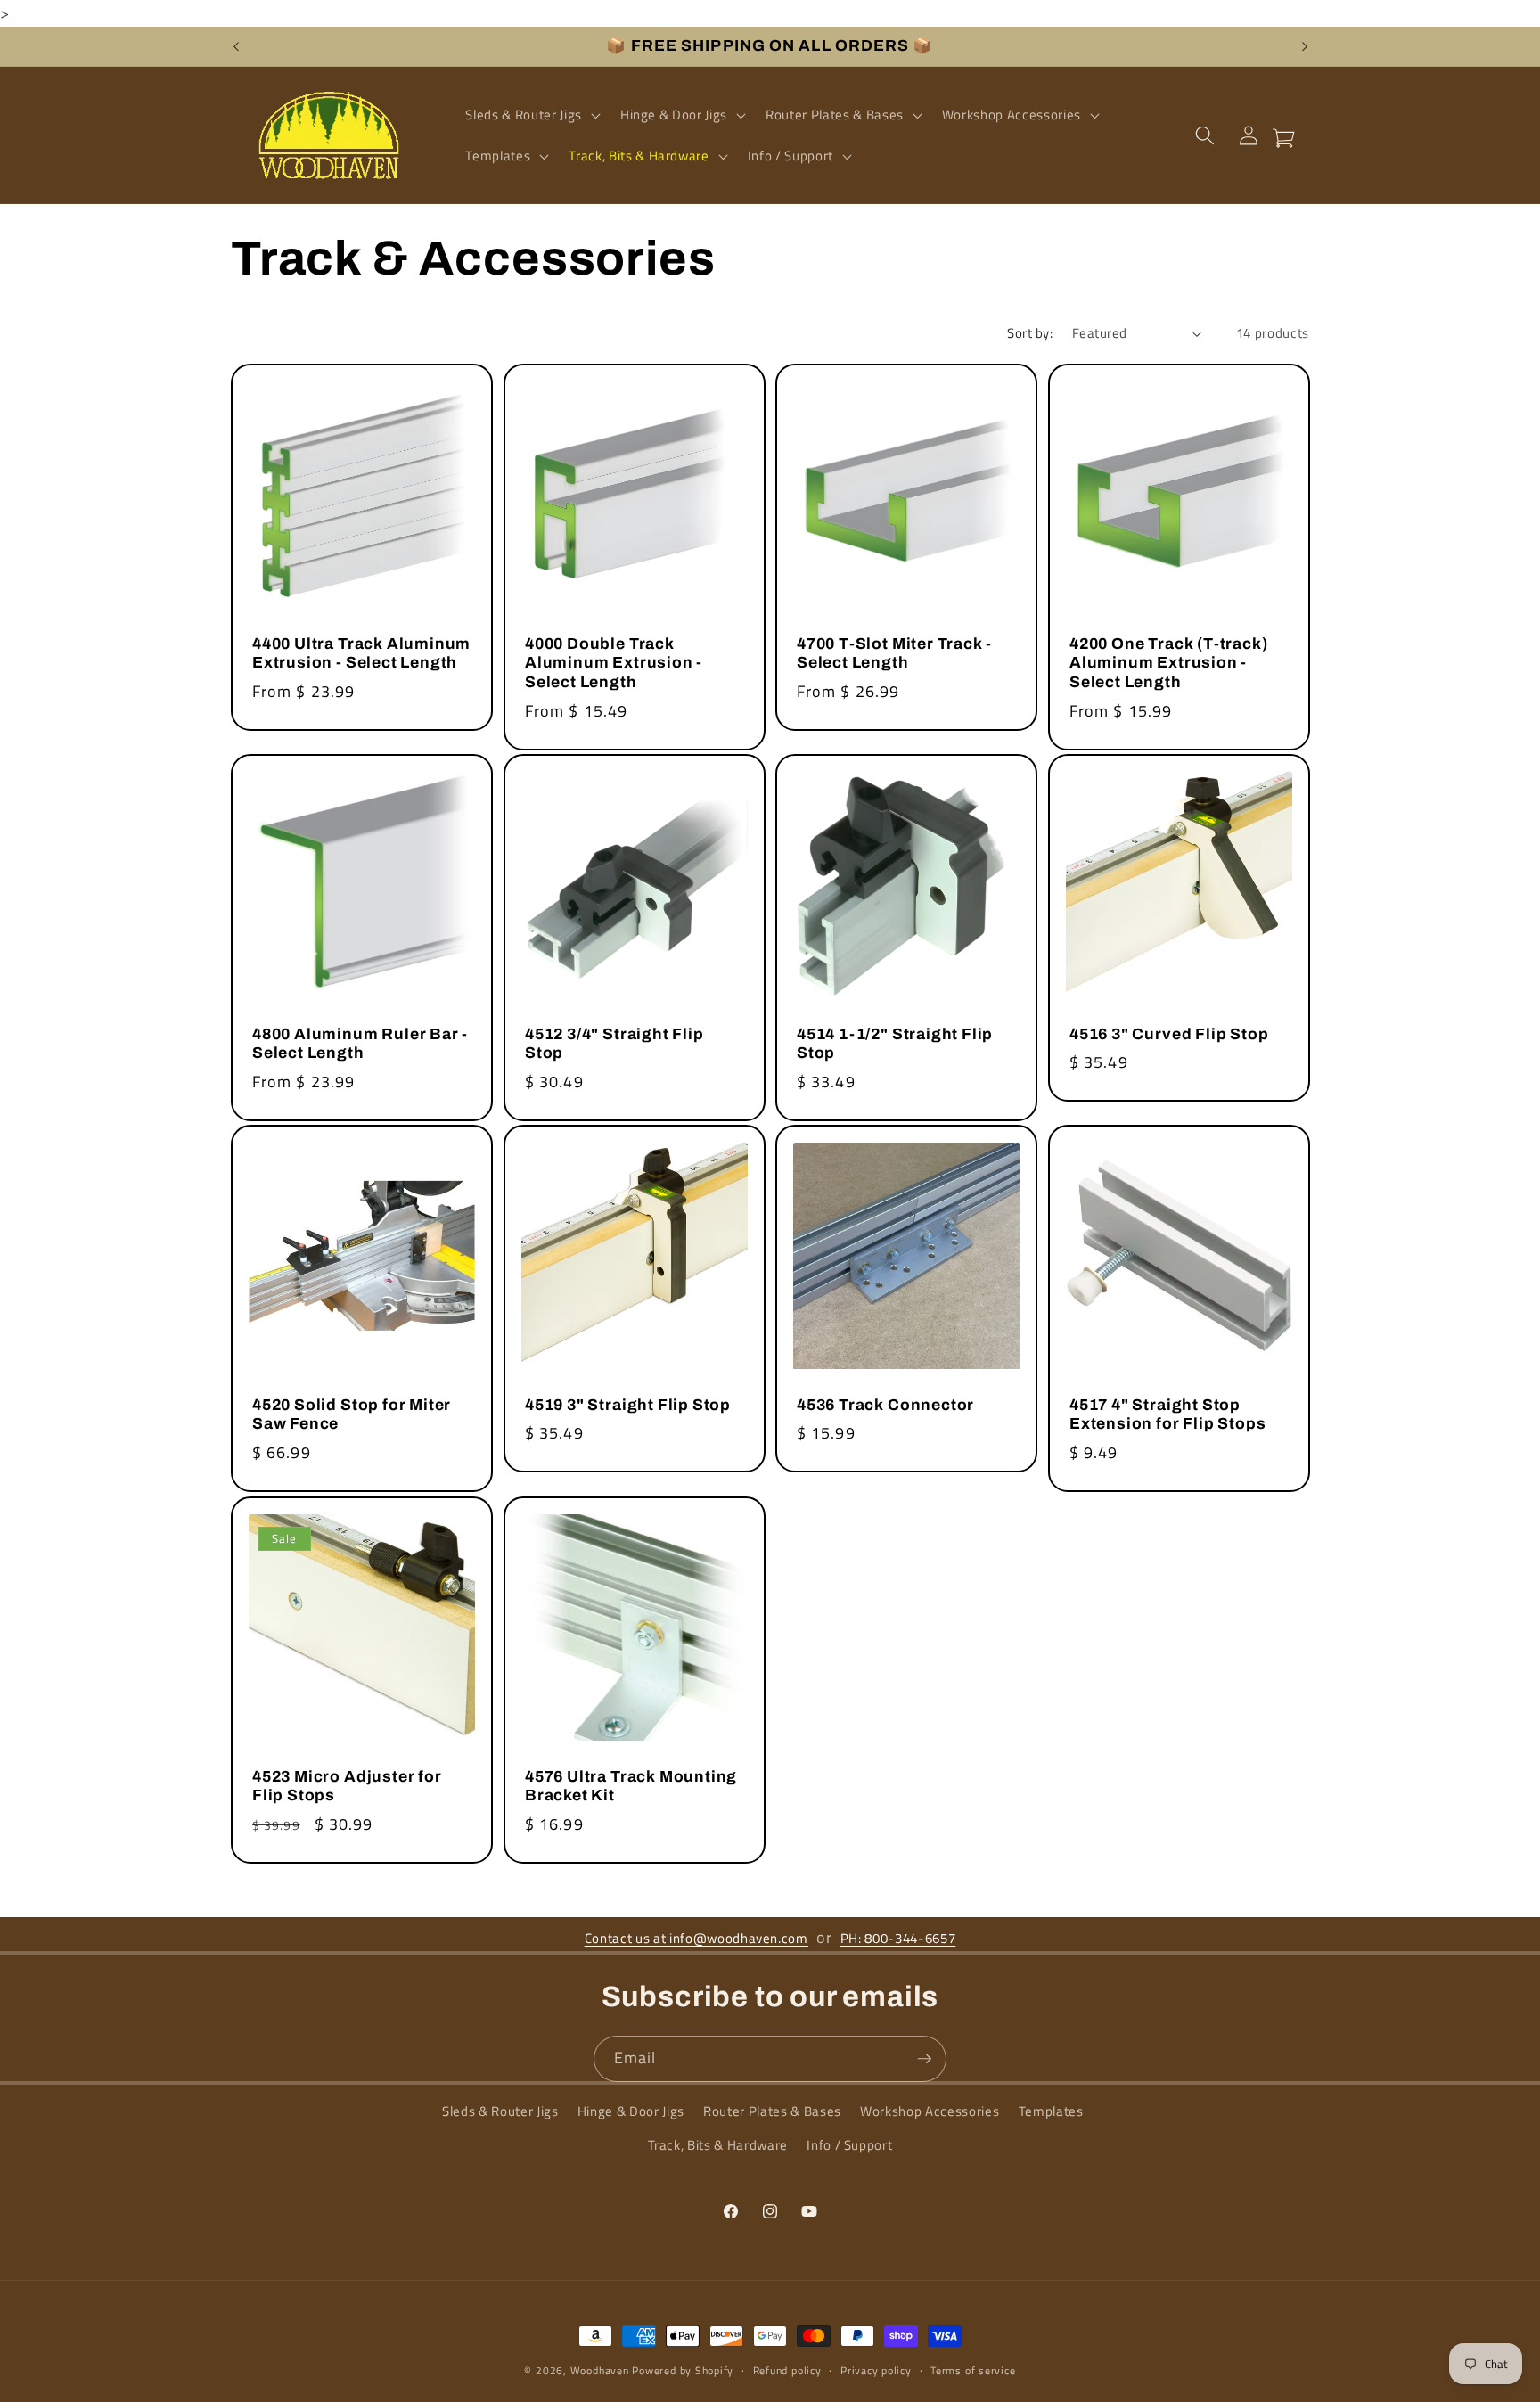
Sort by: (1030, 333)
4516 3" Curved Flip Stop (1169, 1034)
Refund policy (787, 2370)
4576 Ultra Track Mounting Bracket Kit (631, 1786)
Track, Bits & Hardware (718, 2145)
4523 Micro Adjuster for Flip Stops (347, 1786)
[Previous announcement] (236, 46)
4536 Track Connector (885, 1405)
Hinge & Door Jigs (631, 2112)
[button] (531, 115)
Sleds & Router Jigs (500, 2112)
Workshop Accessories (930, 2112)
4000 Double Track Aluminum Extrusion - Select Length (614, 664)
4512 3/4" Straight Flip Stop (614, 1044)
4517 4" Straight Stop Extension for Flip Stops (1167, 1415)
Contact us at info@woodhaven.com (696, 1938)
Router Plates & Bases (772, 2112)
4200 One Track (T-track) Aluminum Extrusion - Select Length (1168, 664)
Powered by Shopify (683, 2370)
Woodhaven (600, 2370)
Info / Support (849, 2145)
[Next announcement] (1305, 46)
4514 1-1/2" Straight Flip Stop (895, 1044)
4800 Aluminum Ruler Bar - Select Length (360, 1044)
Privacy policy (876, 2370)
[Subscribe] (924, 2059)
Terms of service (973, 2370)
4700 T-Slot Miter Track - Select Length (894, 654)
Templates (1051, 2112)
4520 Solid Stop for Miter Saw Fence (352, 1415)
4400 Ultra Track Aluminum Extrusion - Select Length (361, 654)
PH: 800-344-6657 (898, 1938)
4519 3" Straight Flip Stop (628, 1405)
